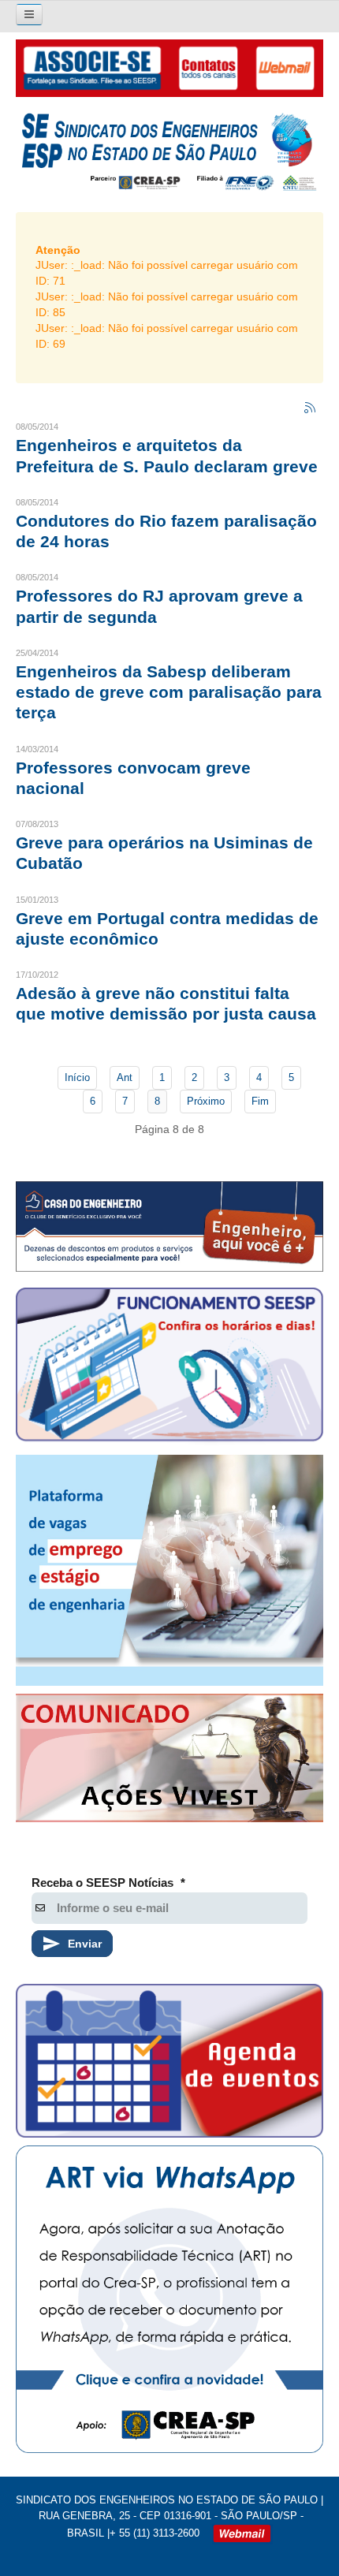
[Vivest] (169, 1761)
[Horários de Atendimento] (169, 1368)
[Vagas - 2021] (169, 1570)
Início (77, 1077)
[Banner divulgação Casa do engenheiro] (169, 1226)
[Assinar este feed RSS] (311, 408)
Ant (125, 1077)
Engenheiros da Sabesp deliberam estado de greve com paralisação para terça (169, 692)
